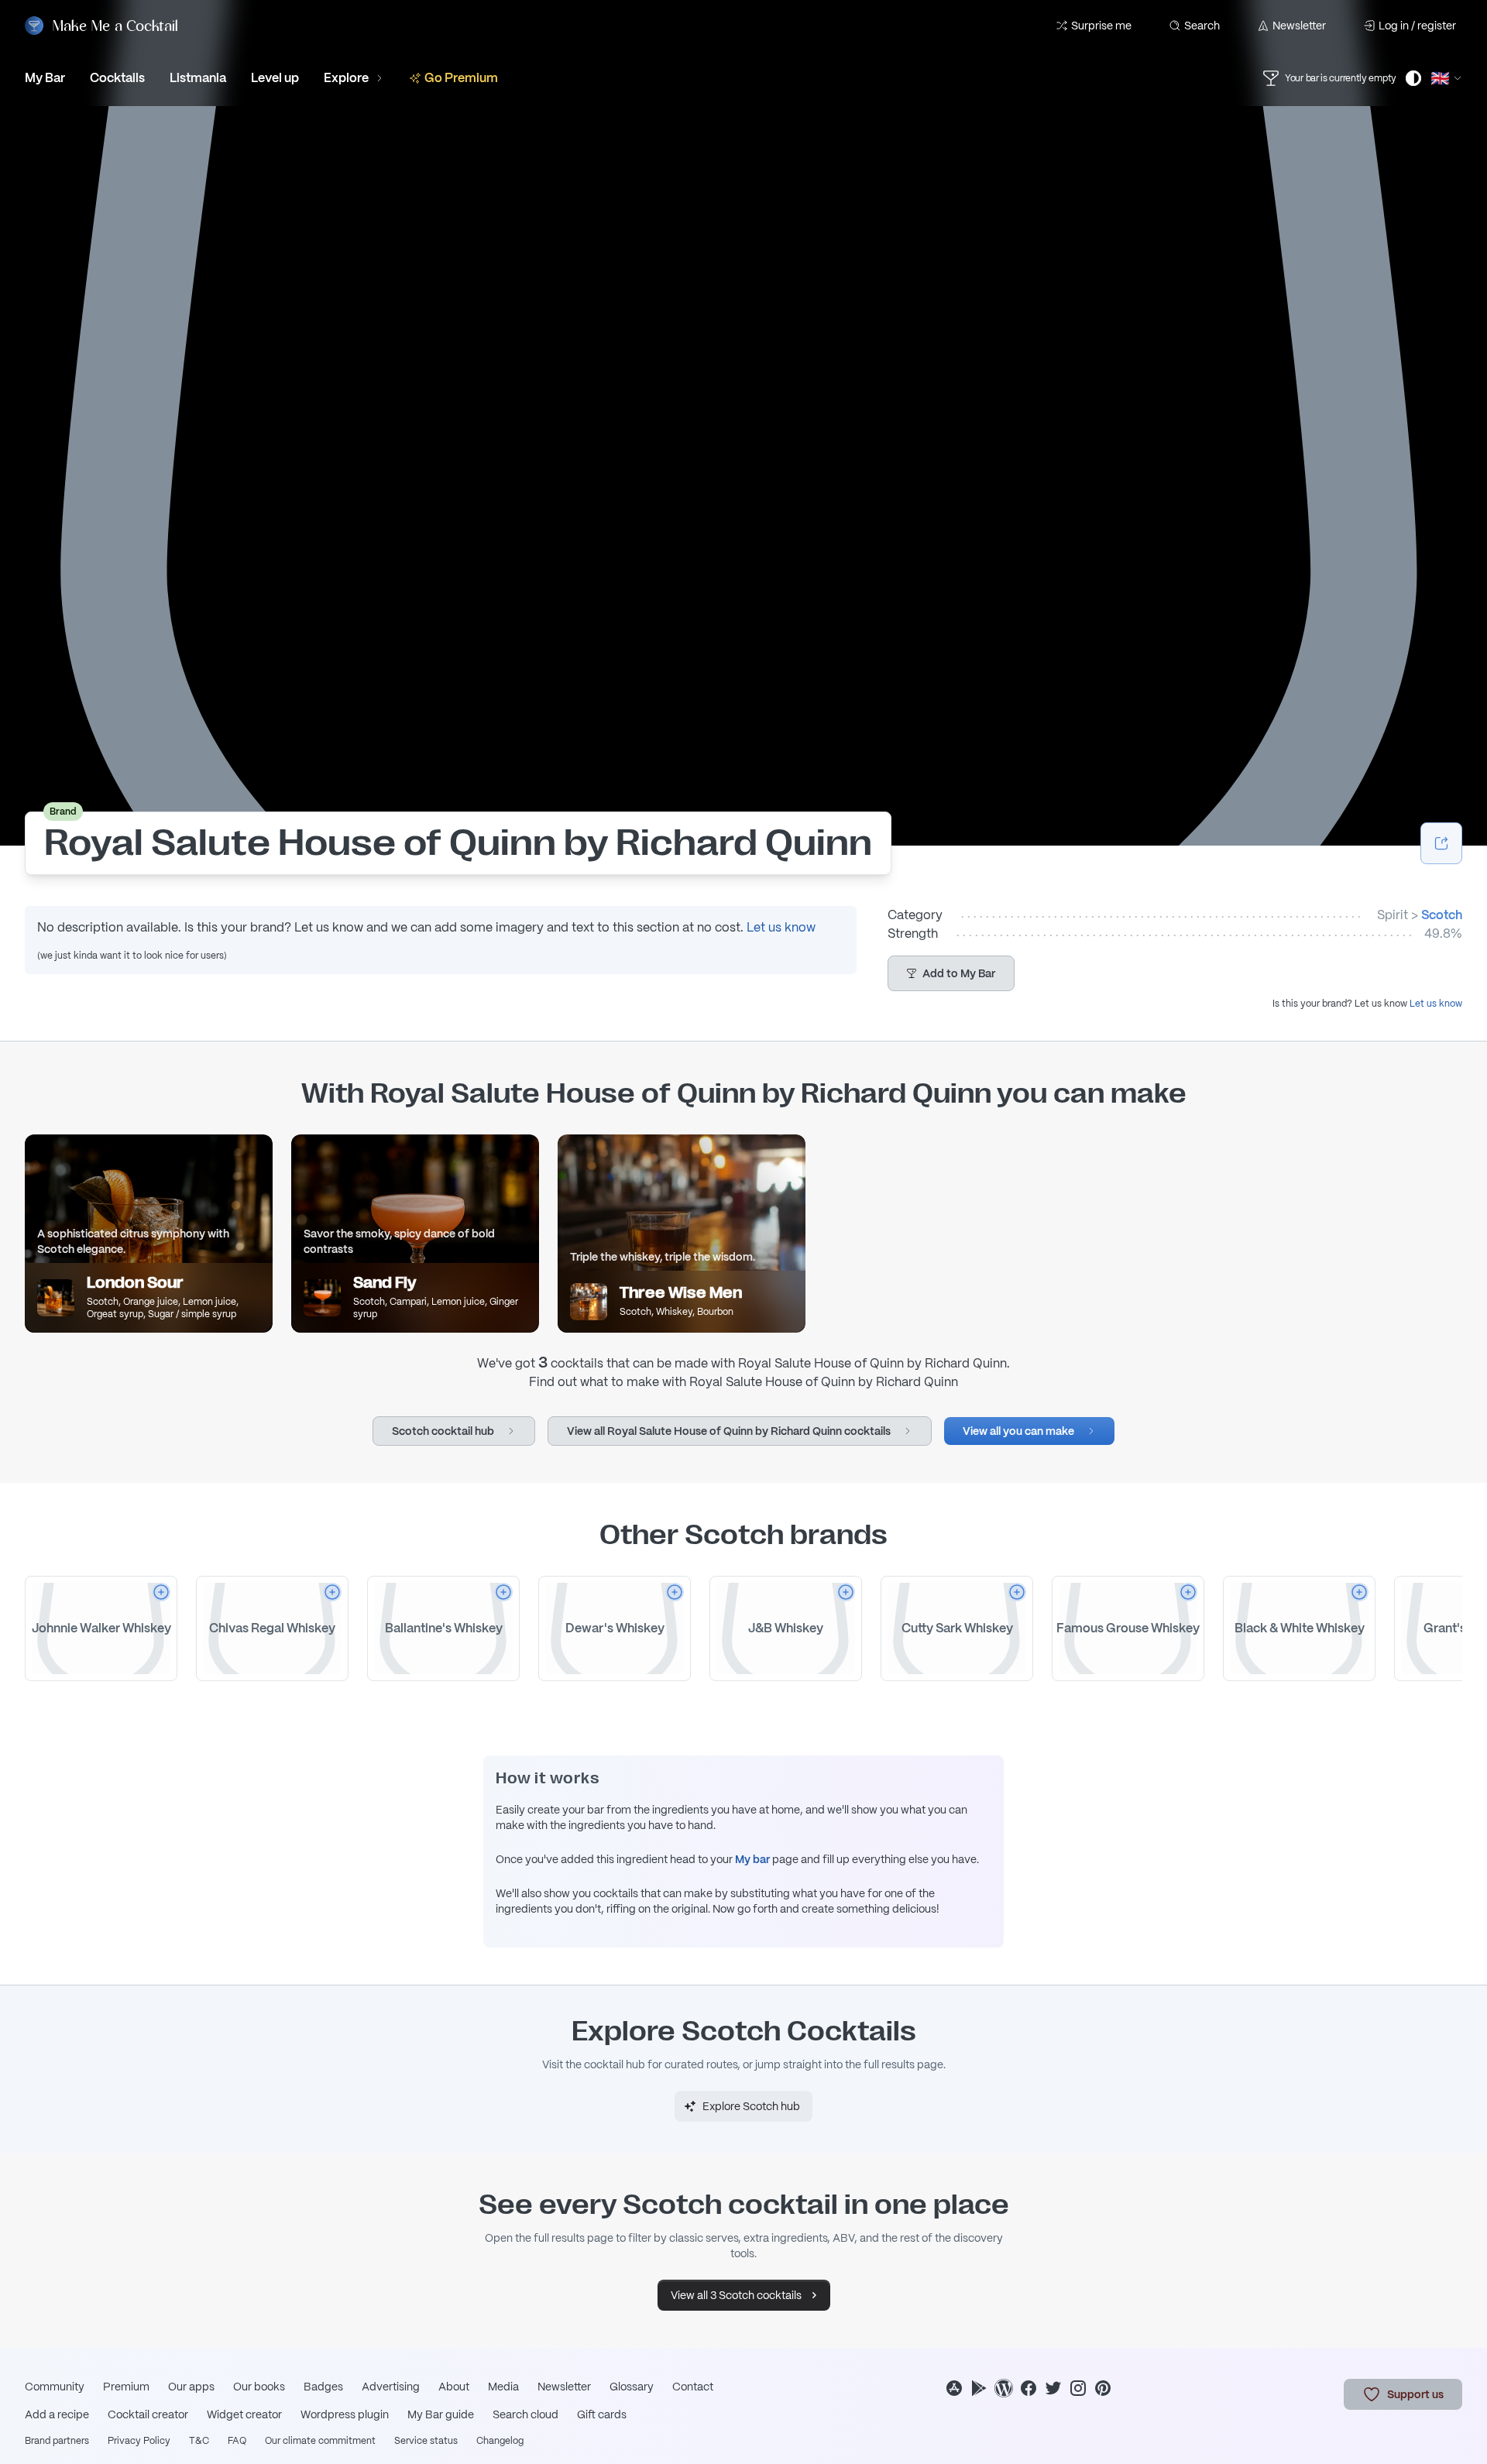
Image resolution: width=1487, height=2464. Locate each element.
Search (1202, 26)
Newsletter (1299, 26)
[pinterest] (1103, 2388)
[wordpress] (1004, 2388)
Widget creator (244, 2414)
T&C (199, 2441)
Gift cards (602, 2414)
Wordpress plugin (345, 2414)
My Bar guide (441, 2414)
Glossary (632, 2387)
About (454, 2387)
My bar (752, 1859)
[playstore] (979, 2388)
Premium (126, 2387)
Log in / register (1417, 26)
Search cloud (525, 2414)
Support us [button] (1415, 2394)
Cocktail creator (148, 2414)
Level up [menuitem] (275, 78)
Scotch (1442, 915)
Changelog (500, 2441)
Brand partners (57, 2441)
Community (55, 2387)
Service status (426, 2441)
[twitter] (1053, 2388)
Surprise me (1101, 26)
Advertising (391, 2387)
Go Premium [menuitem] (461, 78)
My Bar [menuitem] (45, 78)
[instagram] (1078, 2388)
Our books (259, 2387)
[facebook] (1029, 2388)
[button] (951, 973)
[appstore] (954, 2388)
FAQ (237, 2441)
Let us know (781, 927)
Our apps (191, 2387)
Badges (323, 2387)
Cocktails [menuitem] (117, 78)
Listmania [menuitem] (198, 78)
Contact (693, 2387)
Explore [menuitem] (346, 78)
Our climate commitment (320, 2441)
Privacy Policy (139, 2441)
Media (503, 2387)
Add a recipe (57, 2414)
